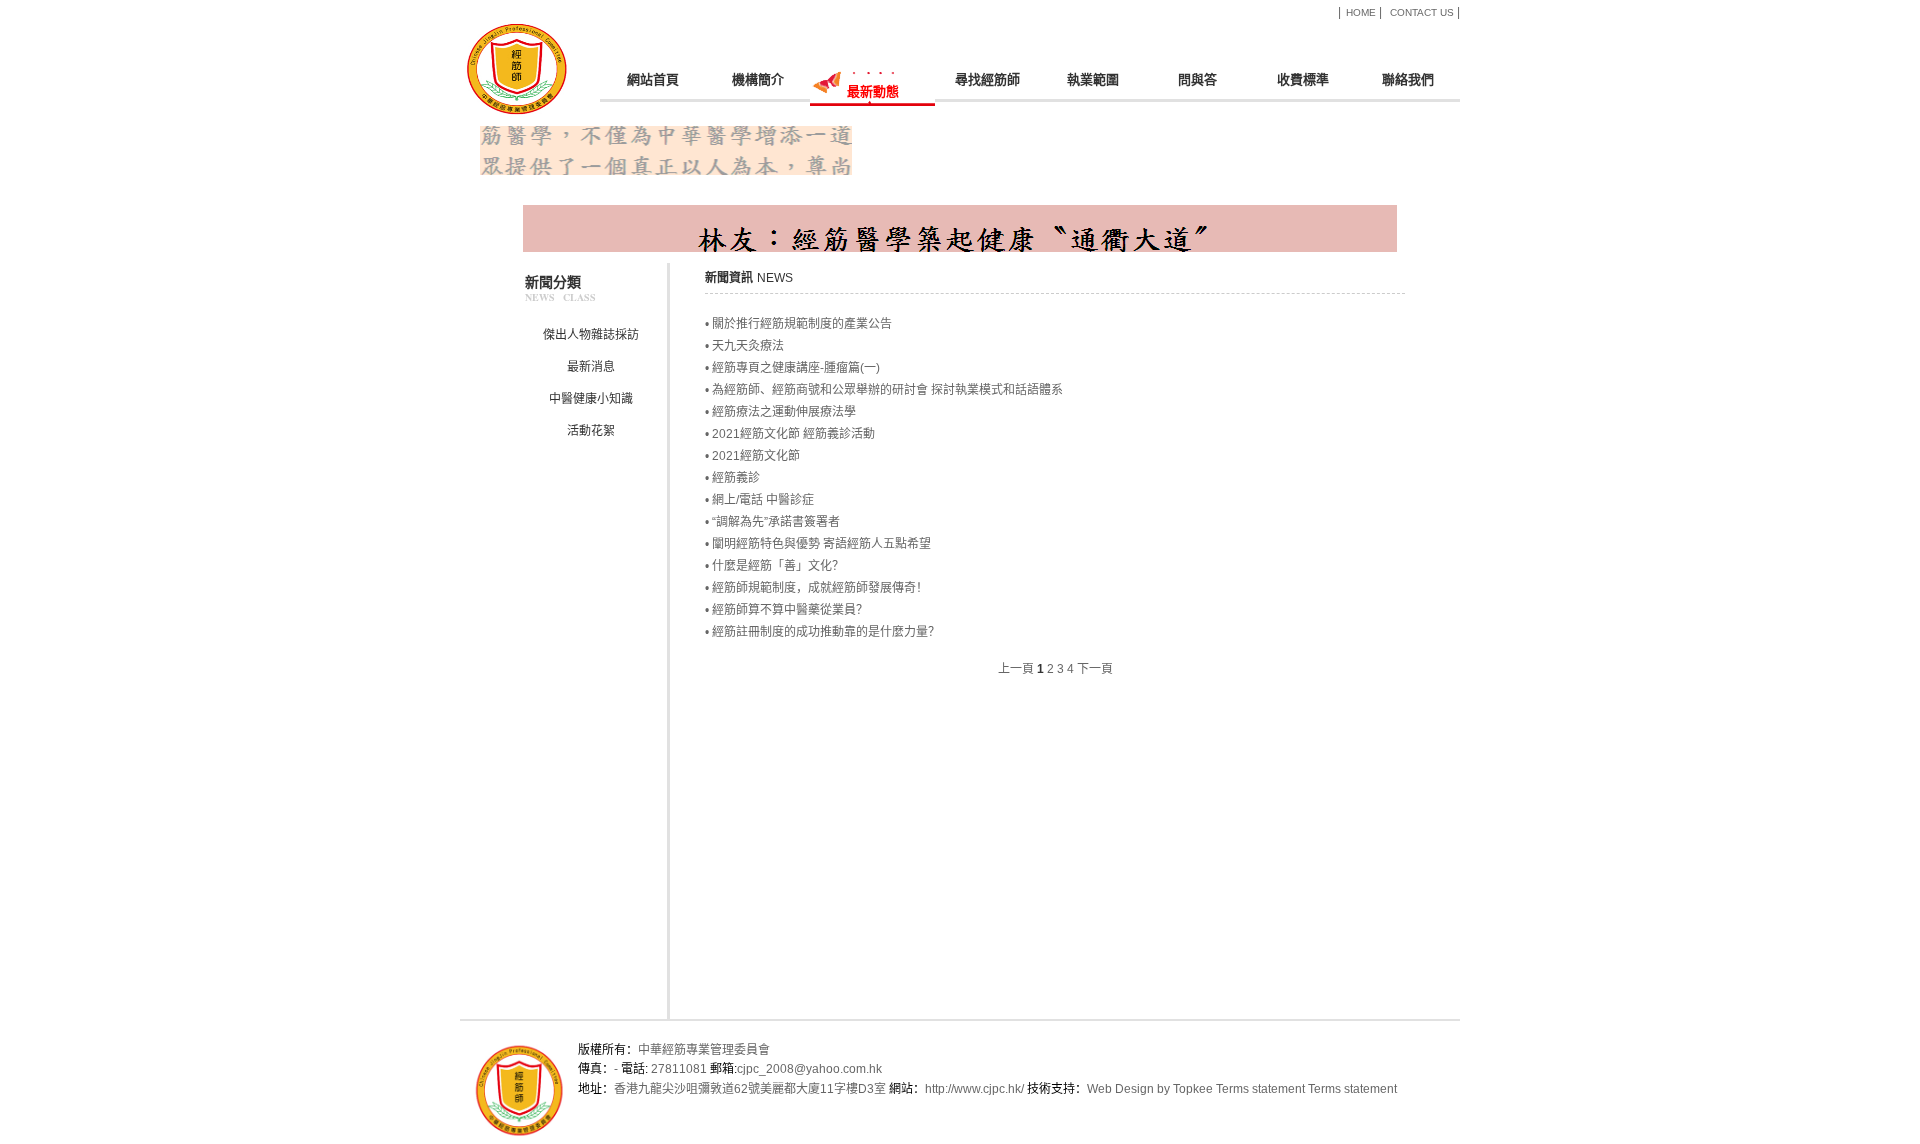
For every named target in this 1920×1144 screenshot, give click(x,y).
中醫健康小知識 (591, 399)
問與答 (1197, 79)
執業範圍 (1093, 79)
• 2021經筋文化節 (752, 456)
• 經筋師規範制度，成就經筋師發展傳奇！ (816, 588)
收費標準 (1303, 79)
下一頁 (1095, 669)
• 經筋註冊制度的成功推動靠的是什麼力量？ (822, 632)
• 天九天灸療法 (744, 346)
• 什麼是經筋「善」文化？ (774, 566)
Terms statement (1260, 1089)
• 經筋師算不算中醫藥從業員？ (786, 610)
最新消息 (591, 367)
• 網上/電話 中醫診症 (759, 500)
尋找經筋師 (987, 79)
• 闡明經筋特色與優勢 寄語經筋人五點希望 (818, 544)
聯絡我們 (1408, 79)
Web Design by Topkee (1150, 1089)
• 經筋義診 (732, 478)
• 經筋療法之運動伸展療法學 (780, 412)
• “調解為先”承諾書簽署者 (772, 522)
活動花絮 (591, 431)
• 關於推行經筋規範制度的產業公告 (798, 324)
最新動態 (873, 91)
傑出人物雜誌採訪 (591, 335)
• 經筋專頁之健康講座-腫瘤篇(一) (792, 368)
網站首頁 (653, 79)
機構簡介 (758, 79)
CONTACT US (1422, 12)
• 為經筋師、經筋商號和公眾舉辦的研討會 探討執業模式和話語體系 (884, 390)
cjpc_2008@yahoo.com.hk (809, 1069)
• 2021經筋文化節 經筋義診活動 (790, 434)
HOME (1361, 12)
